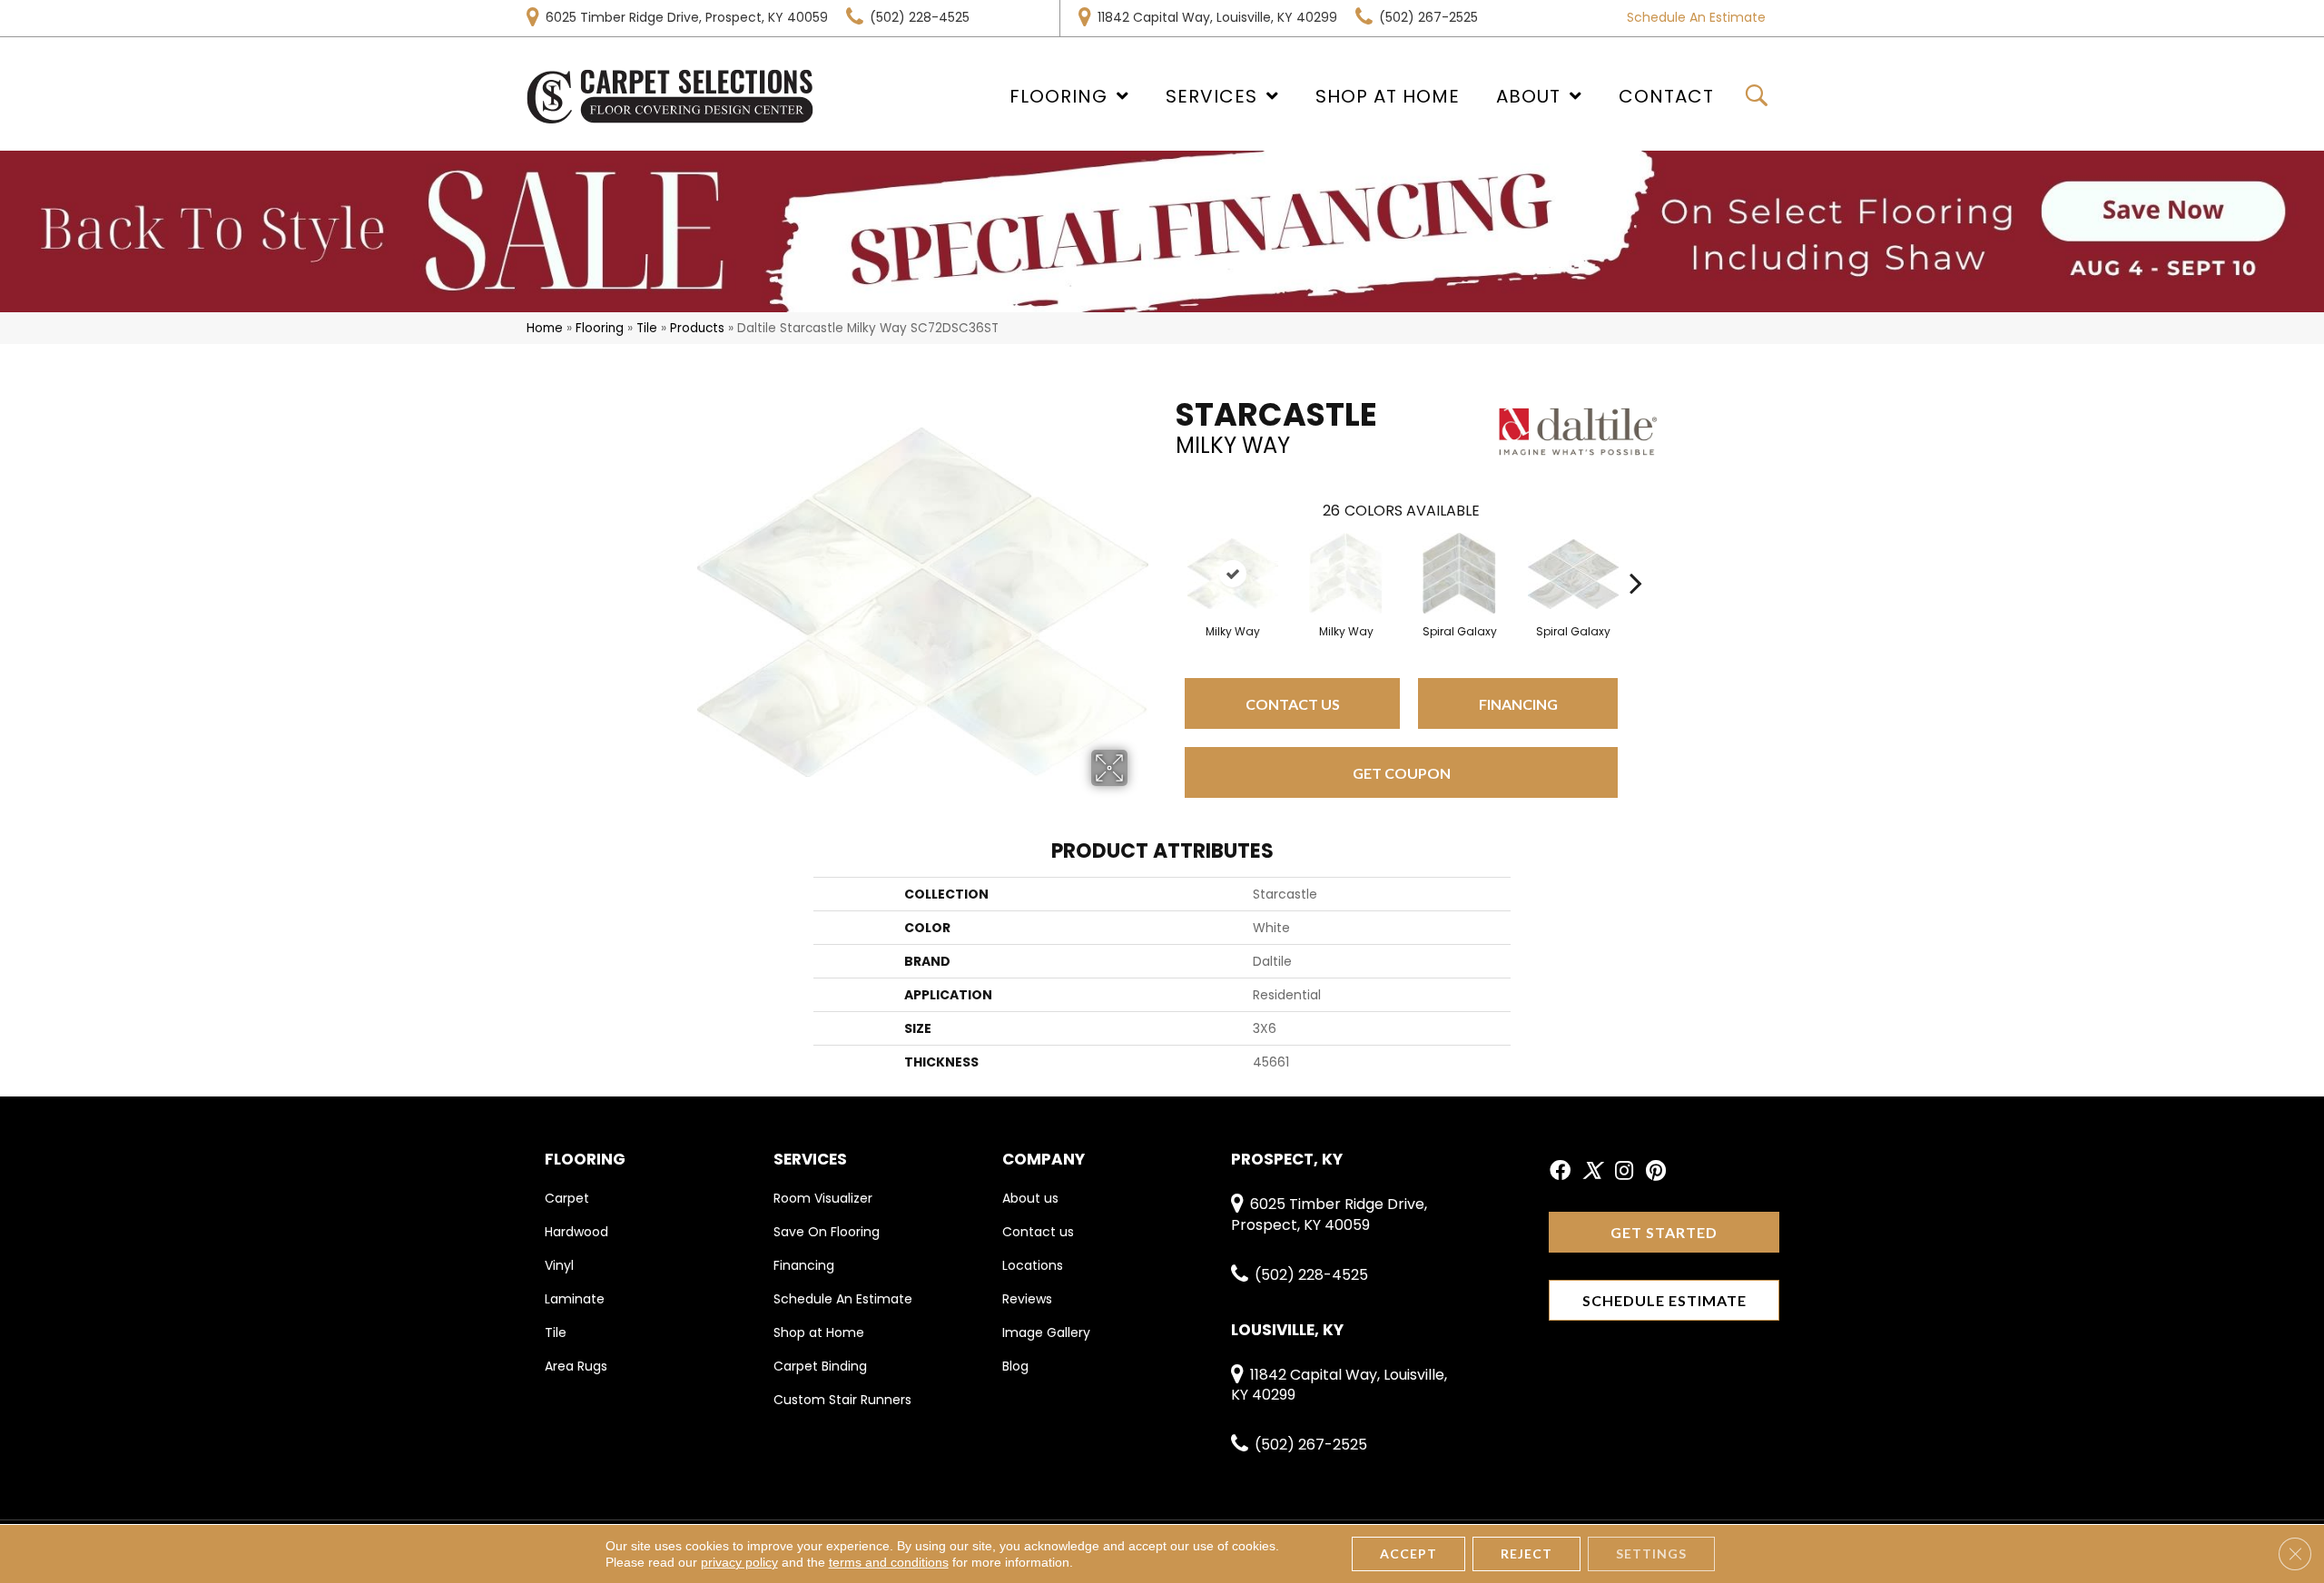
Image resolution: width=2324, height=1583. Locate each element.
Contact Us (1293, 704)
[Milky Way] (1233, 574)
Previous (1167, 556)
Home (545, 328)
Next (1636, 556)
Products (697, 328)
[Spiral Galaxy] (1459, 574)
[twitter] (1592, 1172)
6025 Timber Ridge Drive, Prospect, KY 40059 (687, 17)
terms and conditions (889, 1562)
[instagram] (1624, 1172)
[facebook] (1560, 1172)
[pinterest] (1656, 1172)
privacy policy (739, 1562)
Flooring (600, 328)
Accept (1408, 1554)
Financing (1518, 704)
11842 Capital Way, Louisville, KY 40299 (1217, 17)
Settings (1651, 1554)
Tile (647, 328)
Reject (1526, 1554)
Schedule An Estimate (1696, 17)
